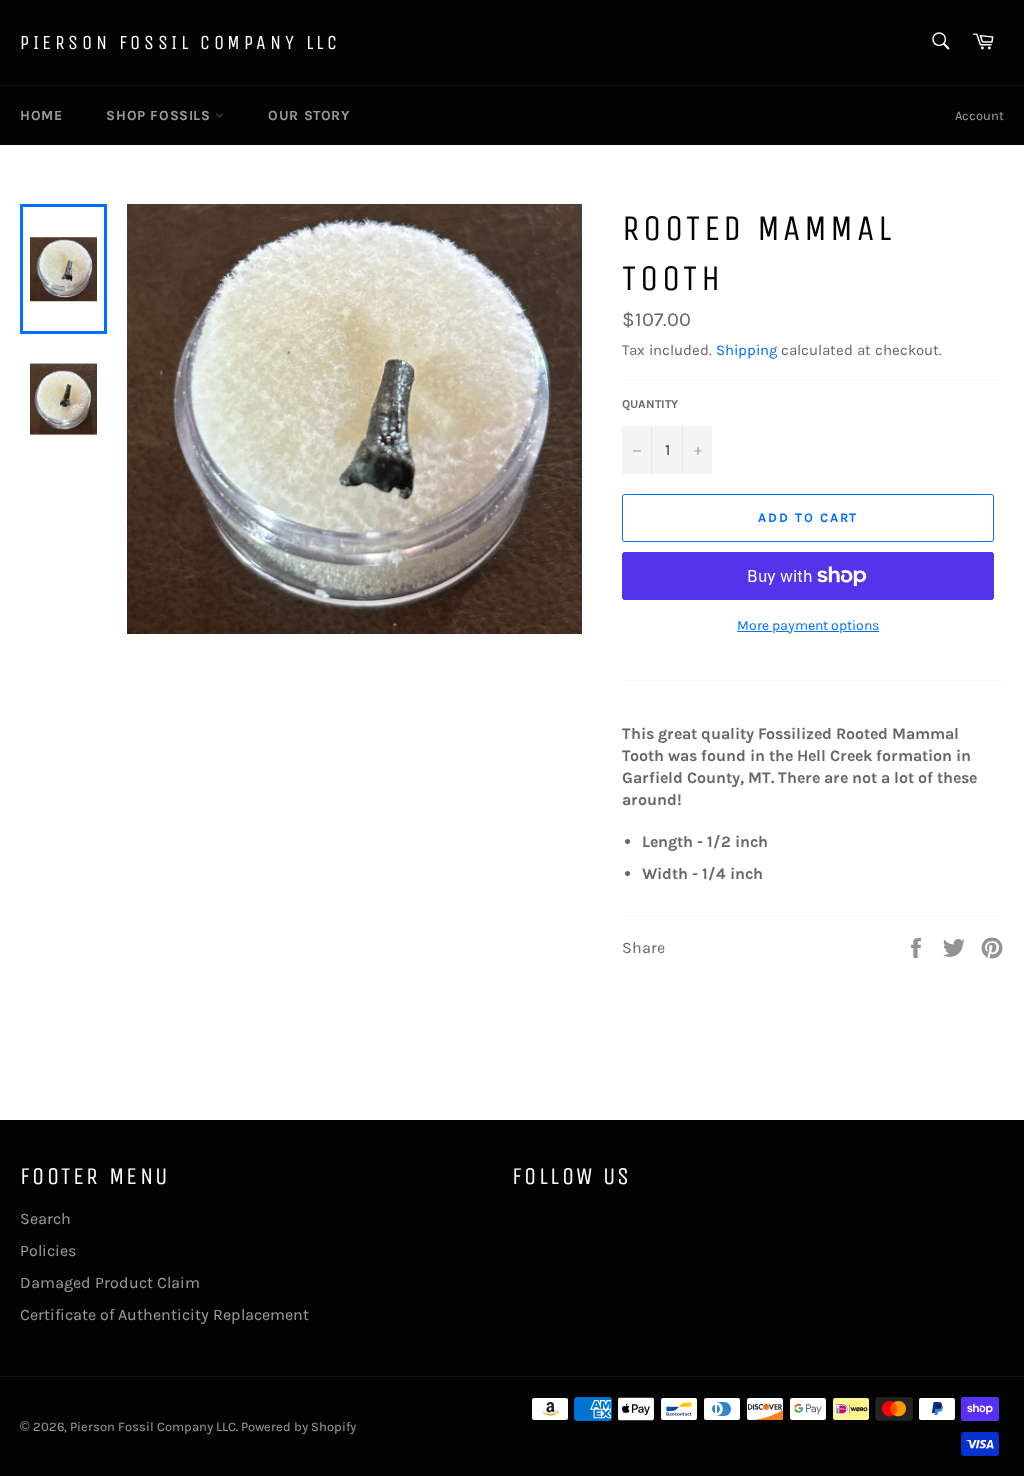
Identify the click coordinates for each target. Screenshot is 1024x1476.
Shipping (746, 350)
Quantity (650, 404)
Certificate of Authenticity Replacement (164, 1314)
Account (979, 115)
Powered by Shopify (298, 1426)
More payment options (808, 625)
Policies (48, 1250)
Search (45, 1218)
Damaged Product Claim (110, 1282)
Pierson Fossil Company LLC (180, 42)
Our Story (308, 115)
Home (41, 115)
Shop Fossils (160, 115)
